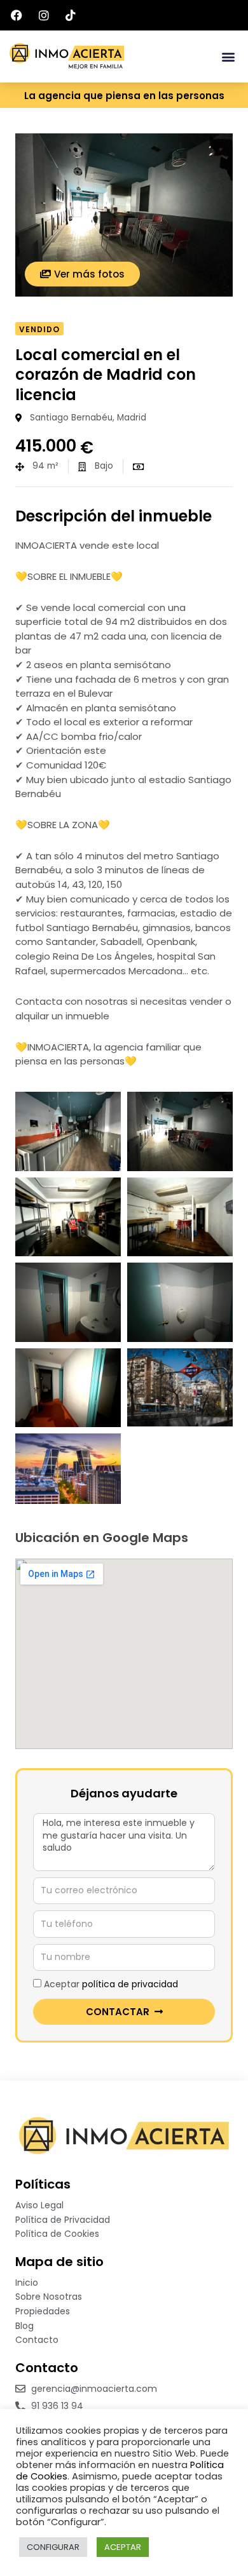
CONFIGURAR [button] (53, 2547)
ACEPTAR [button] (123, 2547)
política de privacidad (130, 1984)
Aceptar (111, 1984)
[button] (228, 57)
